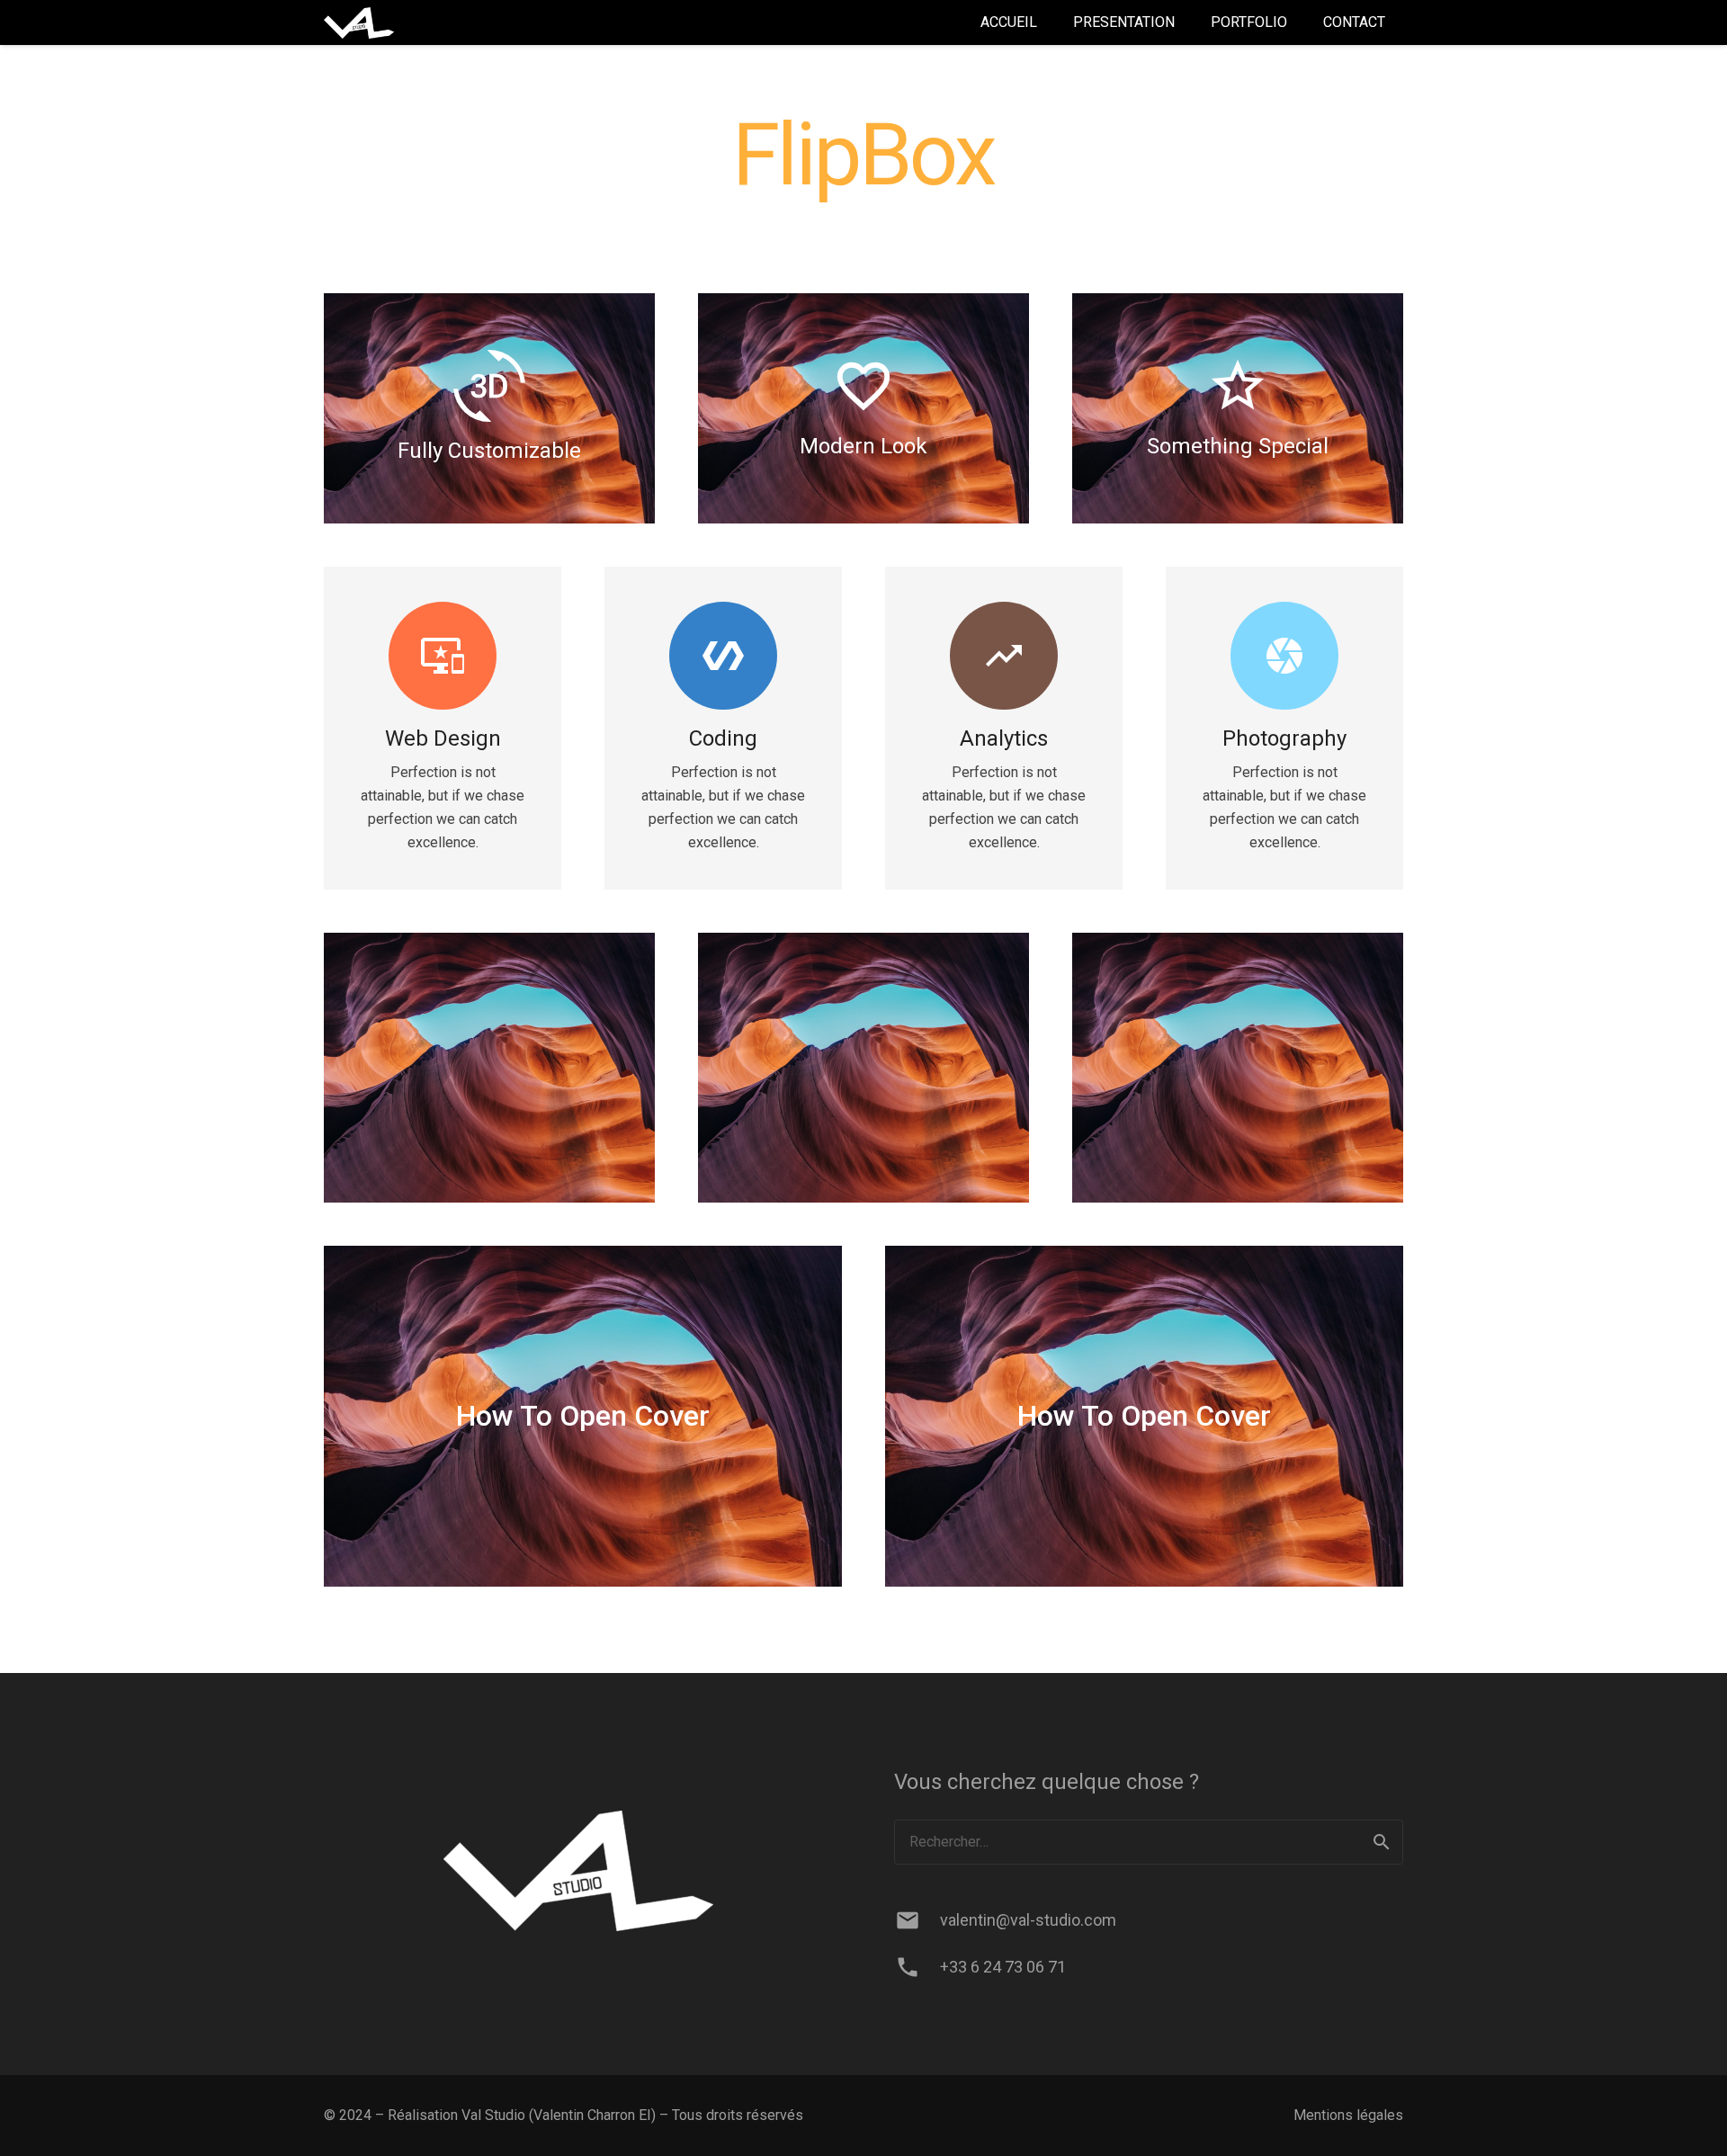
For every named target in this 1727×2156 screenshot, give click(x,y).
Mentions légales (1348, 2115)
